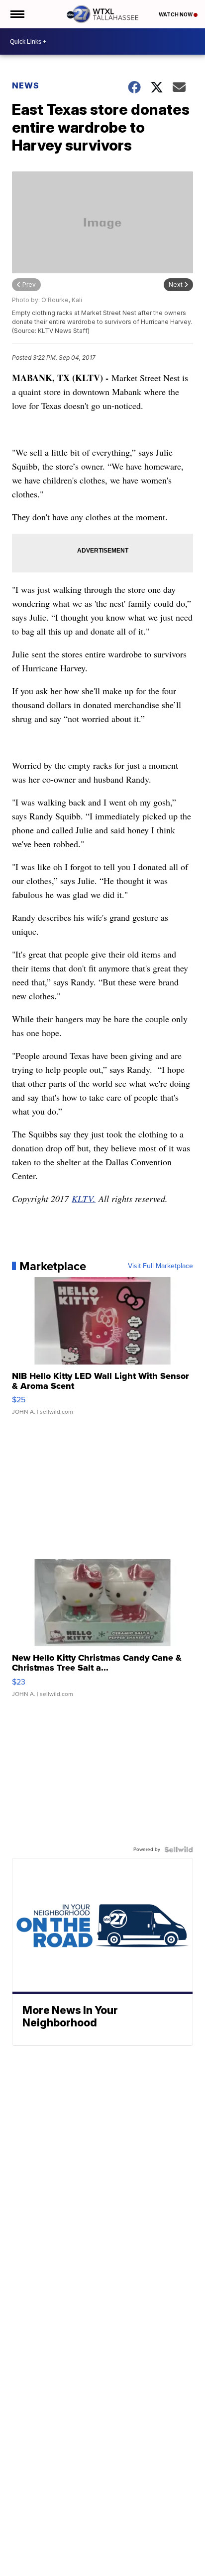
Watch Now (176, 14)
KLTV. (84, 1199)
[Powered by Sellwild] (179, 1850)
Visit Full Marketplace (160, 1266)
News (26, 85)
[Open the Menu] (17, 14)
